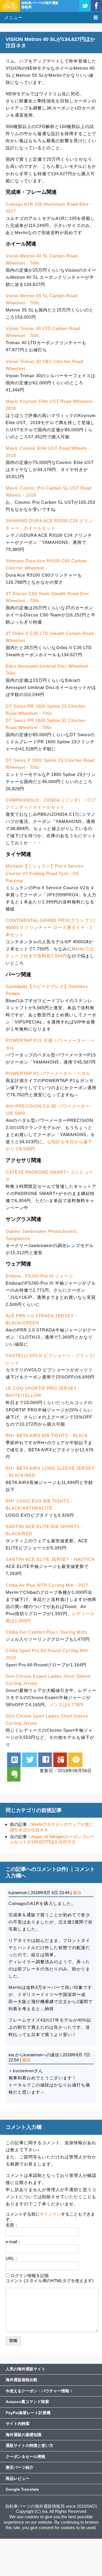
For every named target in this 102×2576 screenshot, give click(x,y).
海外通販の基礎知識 (24, 2435)
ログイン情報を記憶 (30, 2275)
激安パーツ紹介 (20, 2467)
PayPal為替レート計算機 (28, 2413)
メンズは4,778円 (66, 1705)
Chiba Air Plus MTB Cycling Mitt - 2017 (47, 1585)
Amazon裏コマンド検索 (27, 2402)
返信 (77, 1893)
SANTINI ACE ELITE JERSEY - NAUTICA (50, 1559)
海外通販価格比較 (22, 2380)
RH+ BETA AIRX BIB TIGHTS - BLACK (47, 1435)
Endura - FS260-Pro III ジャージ (39, 1276)
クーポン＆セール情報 (25, 2457)
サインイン (50, 2214)
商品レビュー (18, 2478)
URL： (12, 2258)
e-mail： (13, 2242)
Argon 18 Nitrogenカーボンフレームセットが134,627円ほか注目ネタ (52, 1839)
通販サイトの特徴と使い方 (29, 2445)
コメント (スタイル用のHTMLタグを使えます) (50, 2281)
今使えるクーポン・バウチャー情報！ (39, 2391)
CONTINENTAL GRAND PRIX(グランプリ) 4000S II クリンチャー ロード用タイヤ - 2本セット (50, 927)
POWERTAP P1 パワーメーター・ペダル (48, 1073)
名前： (12, 2225)
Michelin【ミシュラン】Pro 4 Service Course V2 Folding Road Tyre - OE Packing (45, 873)
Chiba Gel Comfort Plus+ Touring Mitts (46, 1632)
